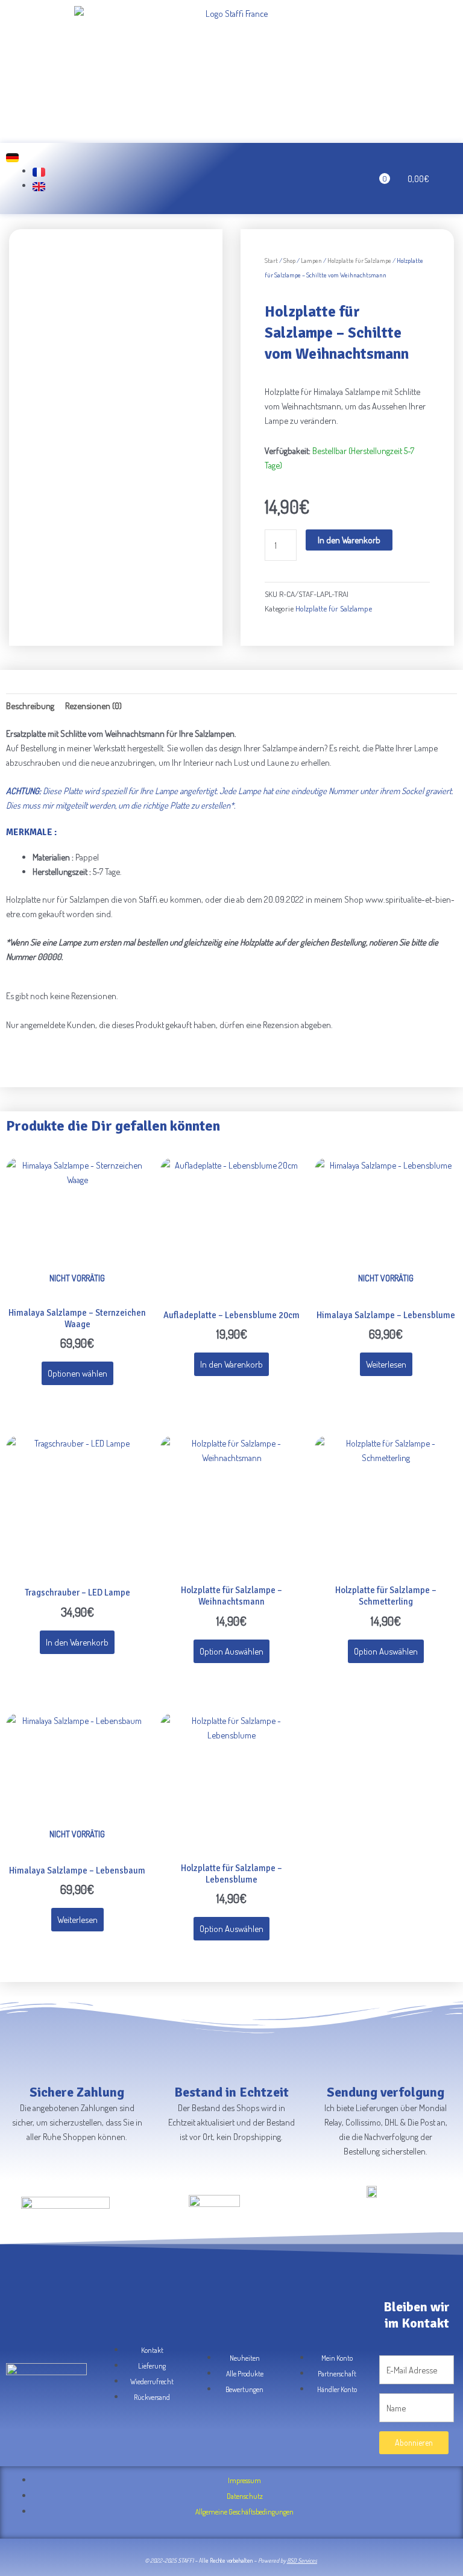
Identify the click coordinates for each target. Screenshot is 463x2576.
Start (271, 260)
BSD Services (302, 2560)
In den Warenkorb (349, 540)
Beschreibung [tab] (30, 706)
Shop (289, 260)
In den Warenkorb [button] (231, 1364)
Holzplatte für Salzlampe (359, 260)
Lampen (311, 260)
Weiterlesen (386, 1364)
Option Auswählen (231, 1651)
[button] (174, 179)
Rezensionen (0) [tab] (93, 706)
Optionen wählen (77, 1373)
